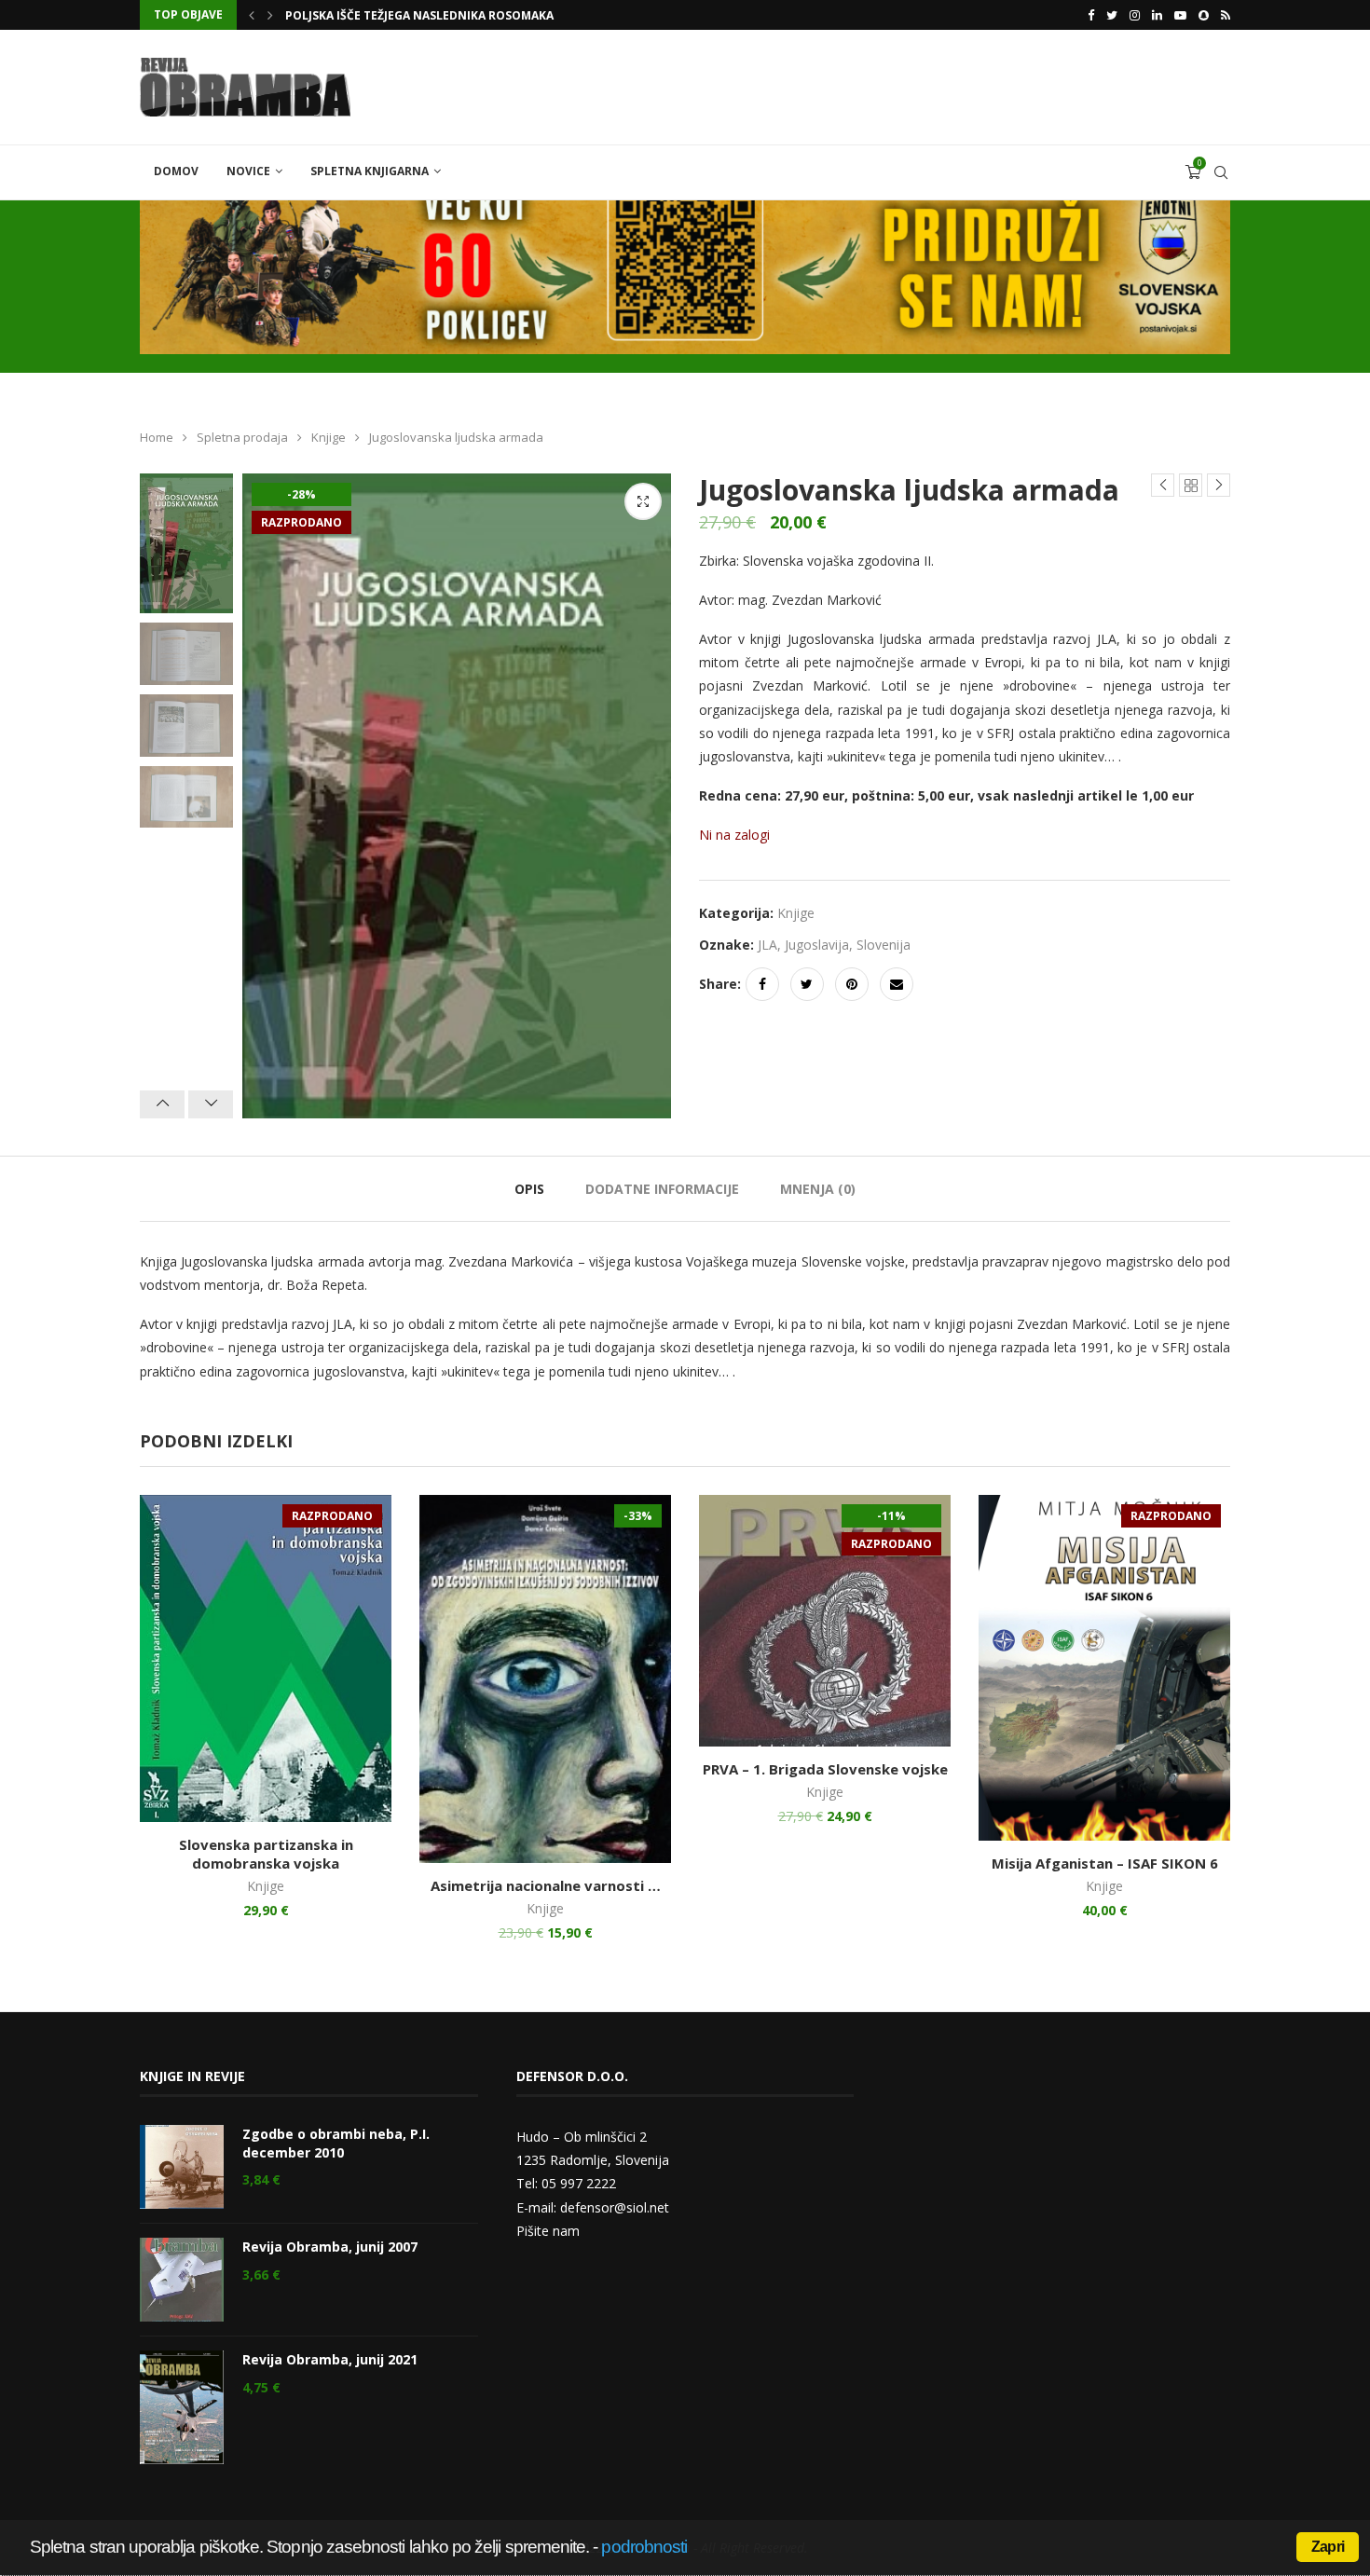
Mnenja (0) (818, 1189)
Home (157, 437)
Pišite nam (548, 2231)
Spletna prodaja (242, 437)
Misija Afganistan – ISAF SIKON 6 (1105, 1863)
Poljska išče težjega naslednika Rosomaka (419, 15)
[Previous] (162, 1104)
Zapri (1328, 2547)
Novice (248, 171)
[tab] (529, 1189)
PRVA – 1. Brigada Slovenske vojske (825, 1769)
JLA (767, 945)
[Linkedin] (1157, 15)
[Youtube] (1180, 15)
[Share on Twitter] (807, 984)
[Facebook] (1091, 15)
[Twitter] (1112, 15)
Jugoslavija (817, 945)
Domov (176, 171)
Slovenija (884, 945)
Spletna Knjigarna (370, 171)
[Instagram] (1135, 15)
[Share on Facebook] (762, 984)
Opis (529, 1189)
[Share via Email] (897, 984)
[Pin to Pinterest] (852, 984)
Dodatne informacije (662, 1189)
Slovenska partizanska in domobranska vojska (266, 1854)
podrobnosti (644, 2547)
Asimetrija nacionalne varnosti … (546, 1885)
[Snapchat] (1204, 15)
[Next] (211, 1104)
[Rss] (1226, 15)
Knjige (329, 437)
